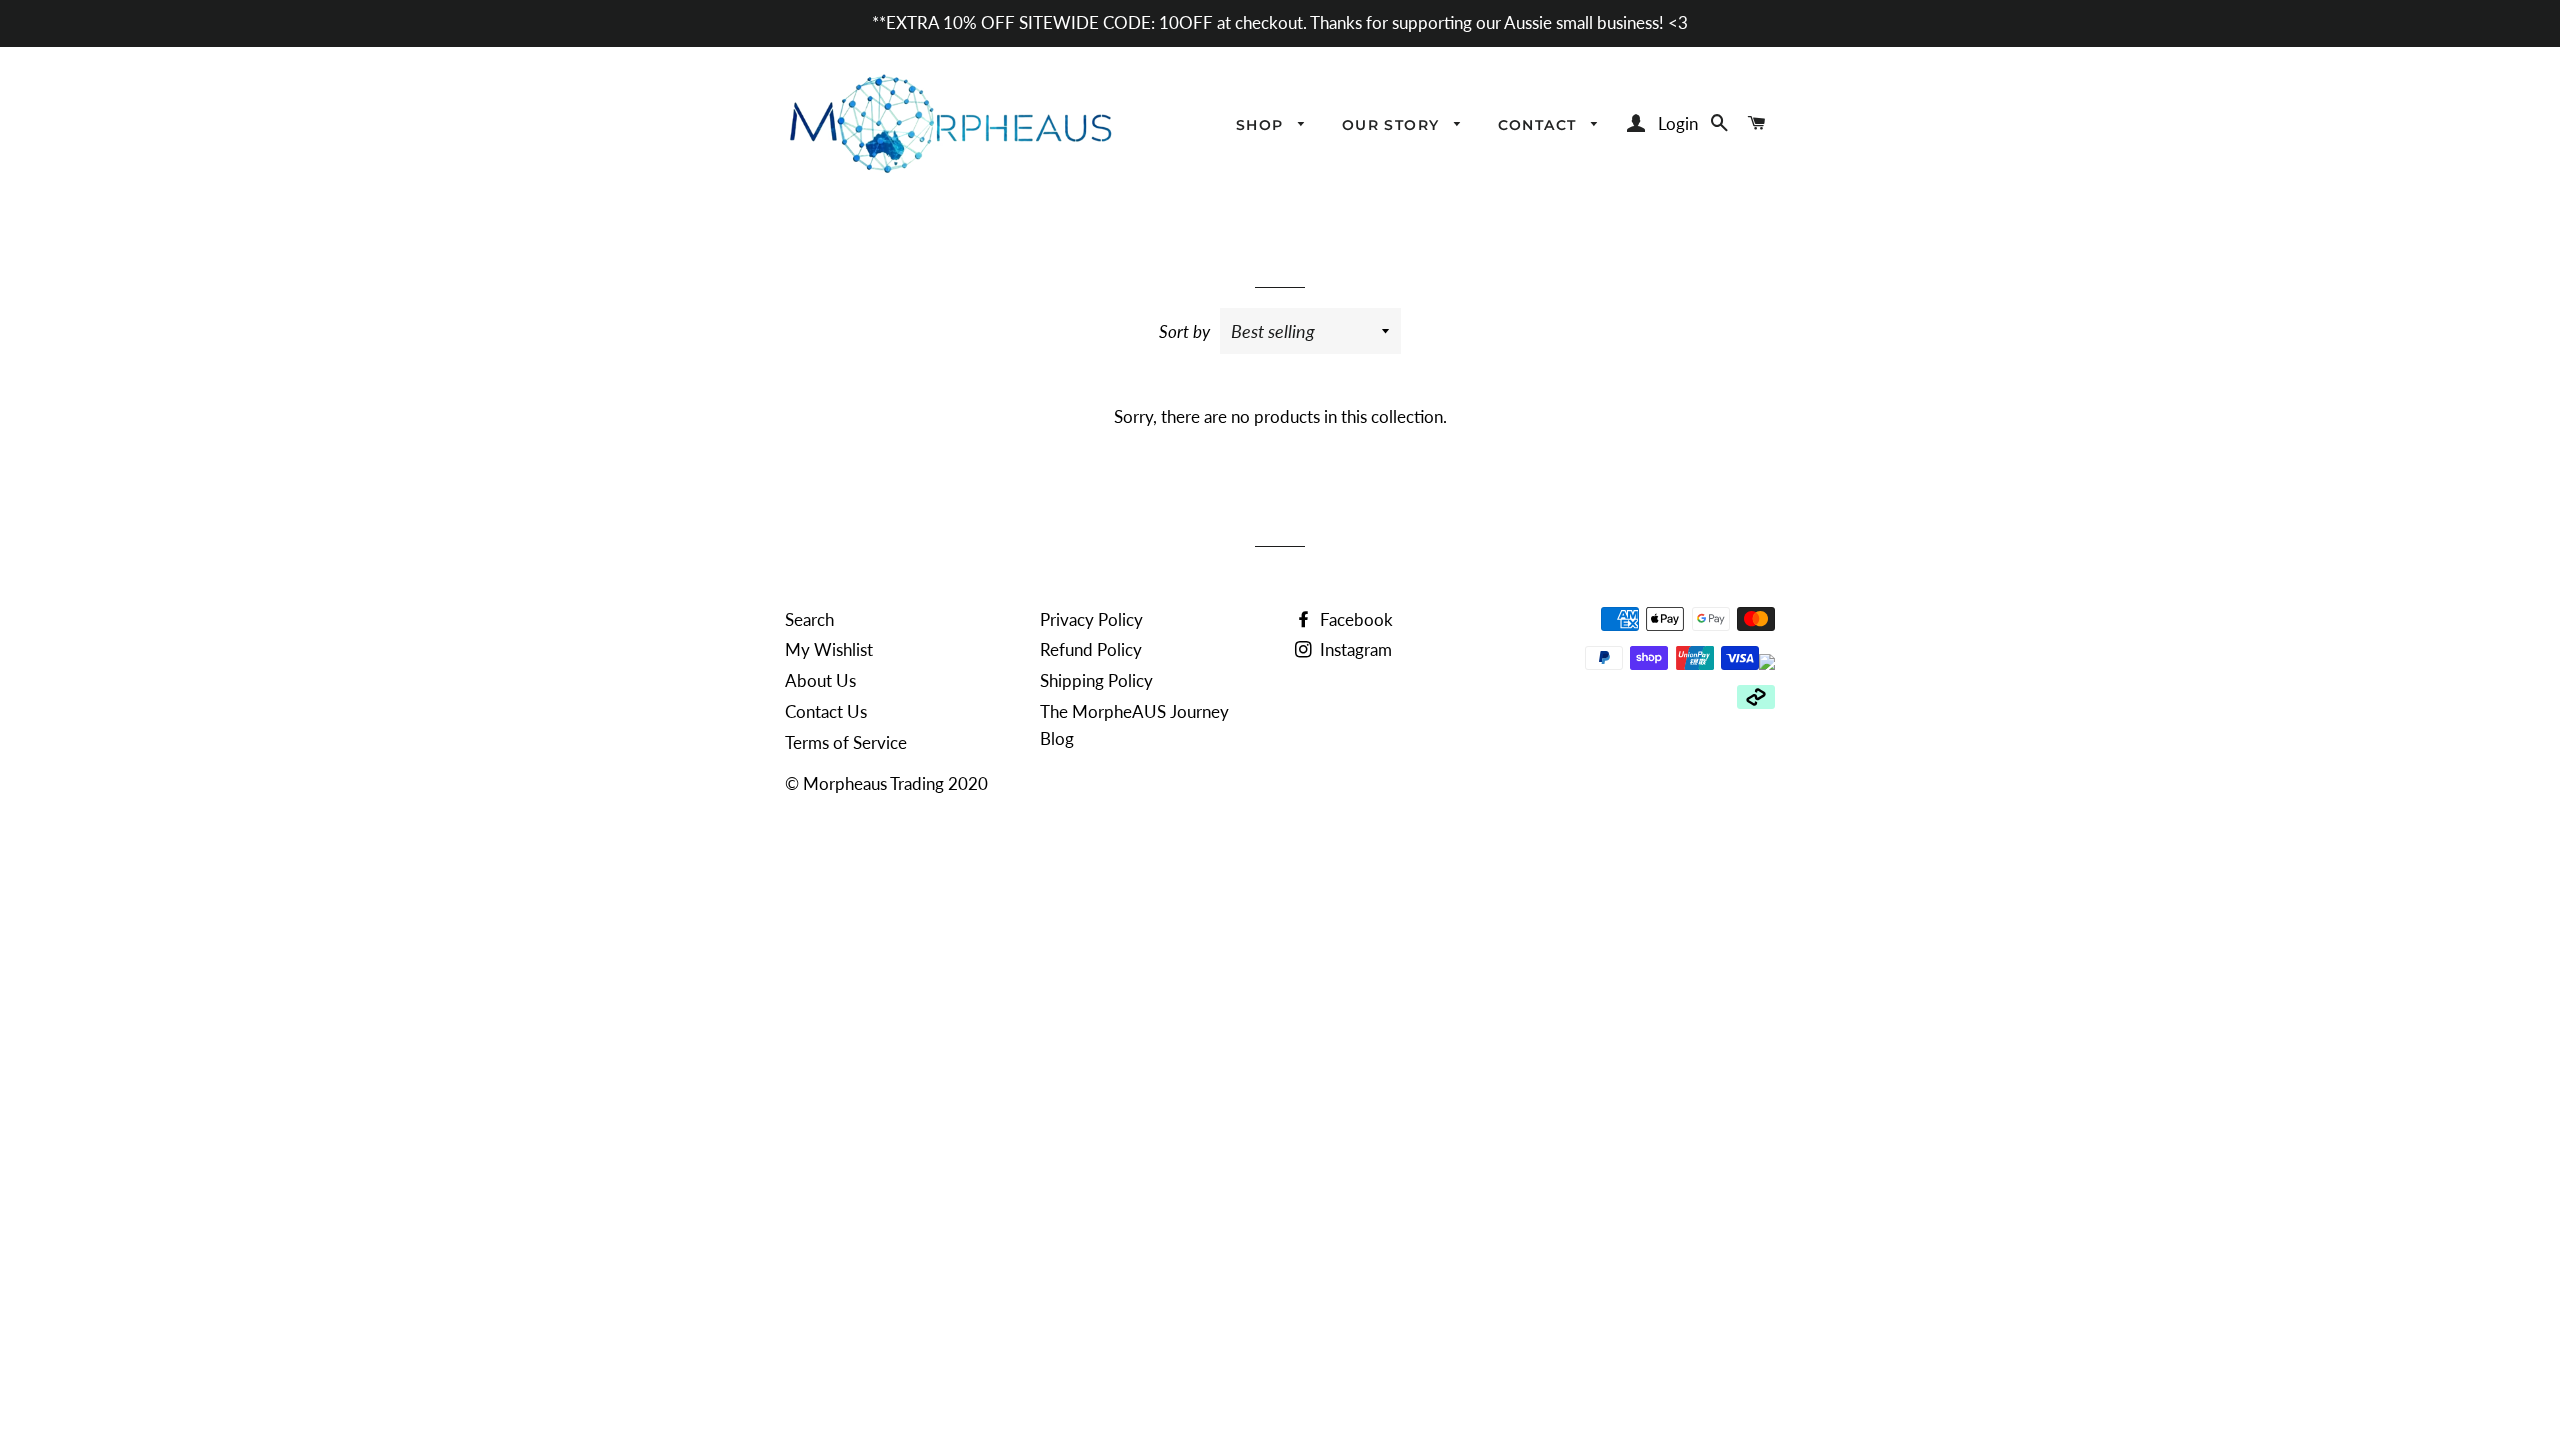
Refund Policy (1091, 649)
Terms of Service (846, 742)
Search (809, 619)
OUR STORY (1393, 125)
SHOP (1262, 125)
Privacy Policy (1091, 619)
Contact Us (826, 711)
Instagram (1354, 649)
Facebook (1354, 619)
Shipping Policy (1096, 680)
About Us (820, 680)
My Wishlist (829, 649)
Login (1678, 123)
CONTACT (1540, 125)
